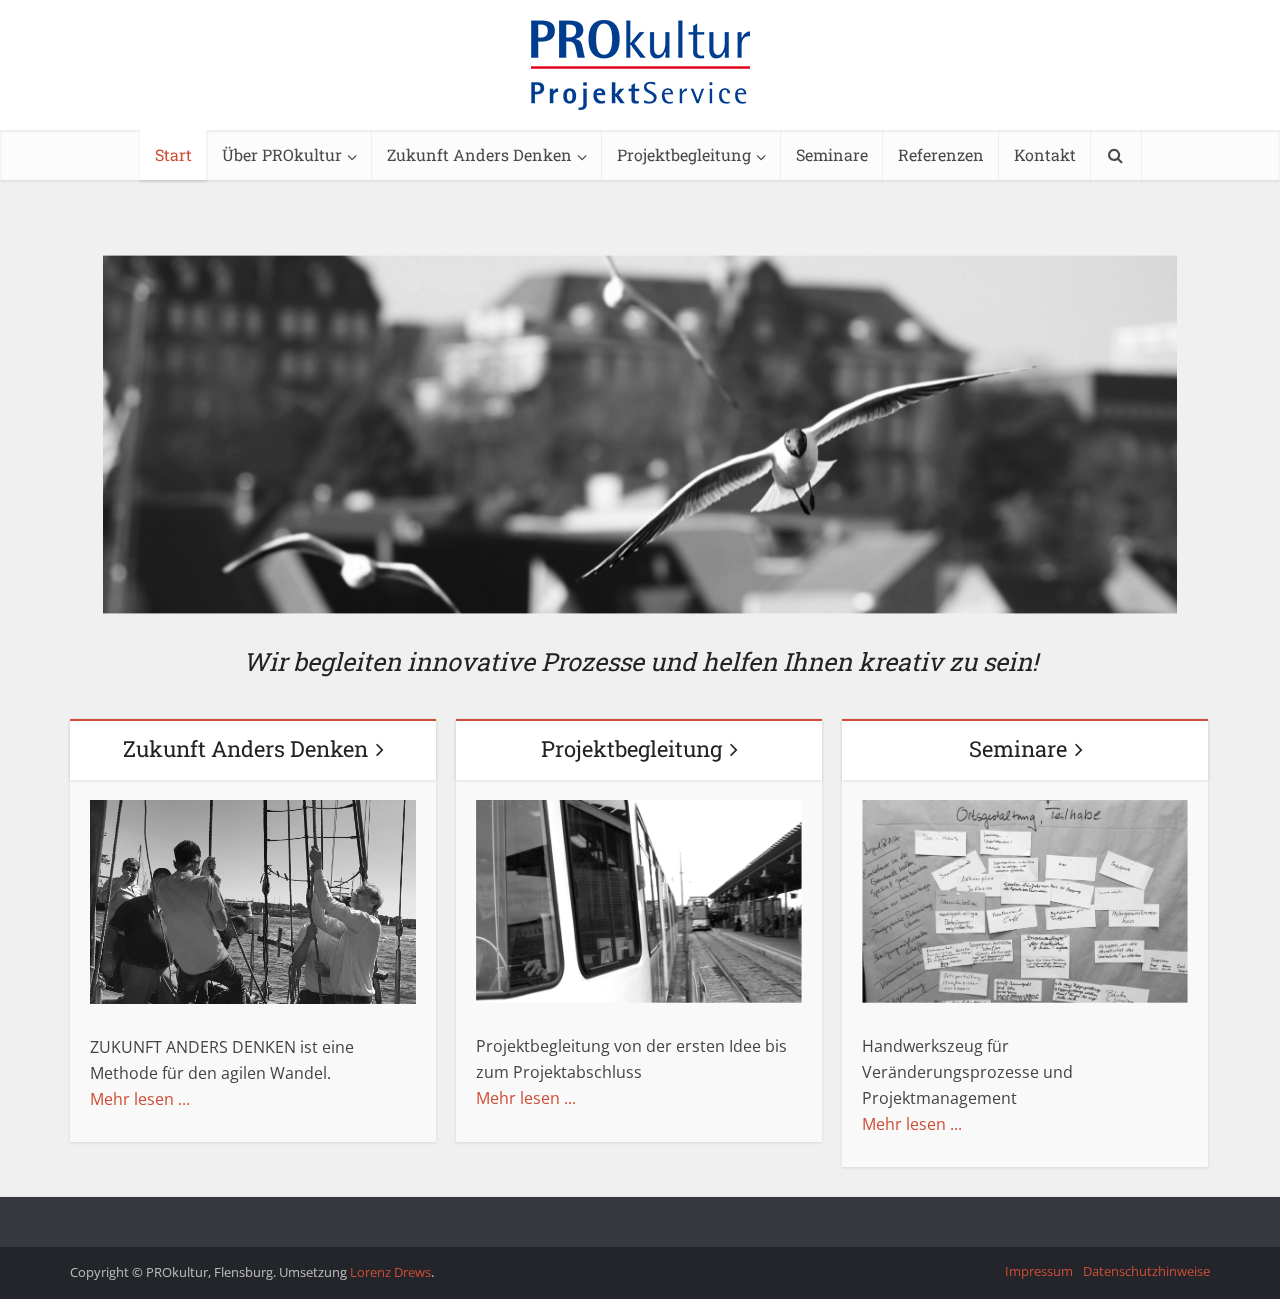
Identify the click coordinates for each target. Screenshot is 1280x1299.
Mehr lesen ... (140, 1099)
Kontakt (1045, 154)
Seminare (832, 154)
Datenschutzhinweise (1146, 1271)
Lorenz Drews (390, 1272)
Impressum (1039, 1271)
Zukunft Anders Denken (479, 154)
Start (173, 154)
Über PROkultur (282, 154)
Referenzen (941, 154)
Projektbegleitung (684, 154)
